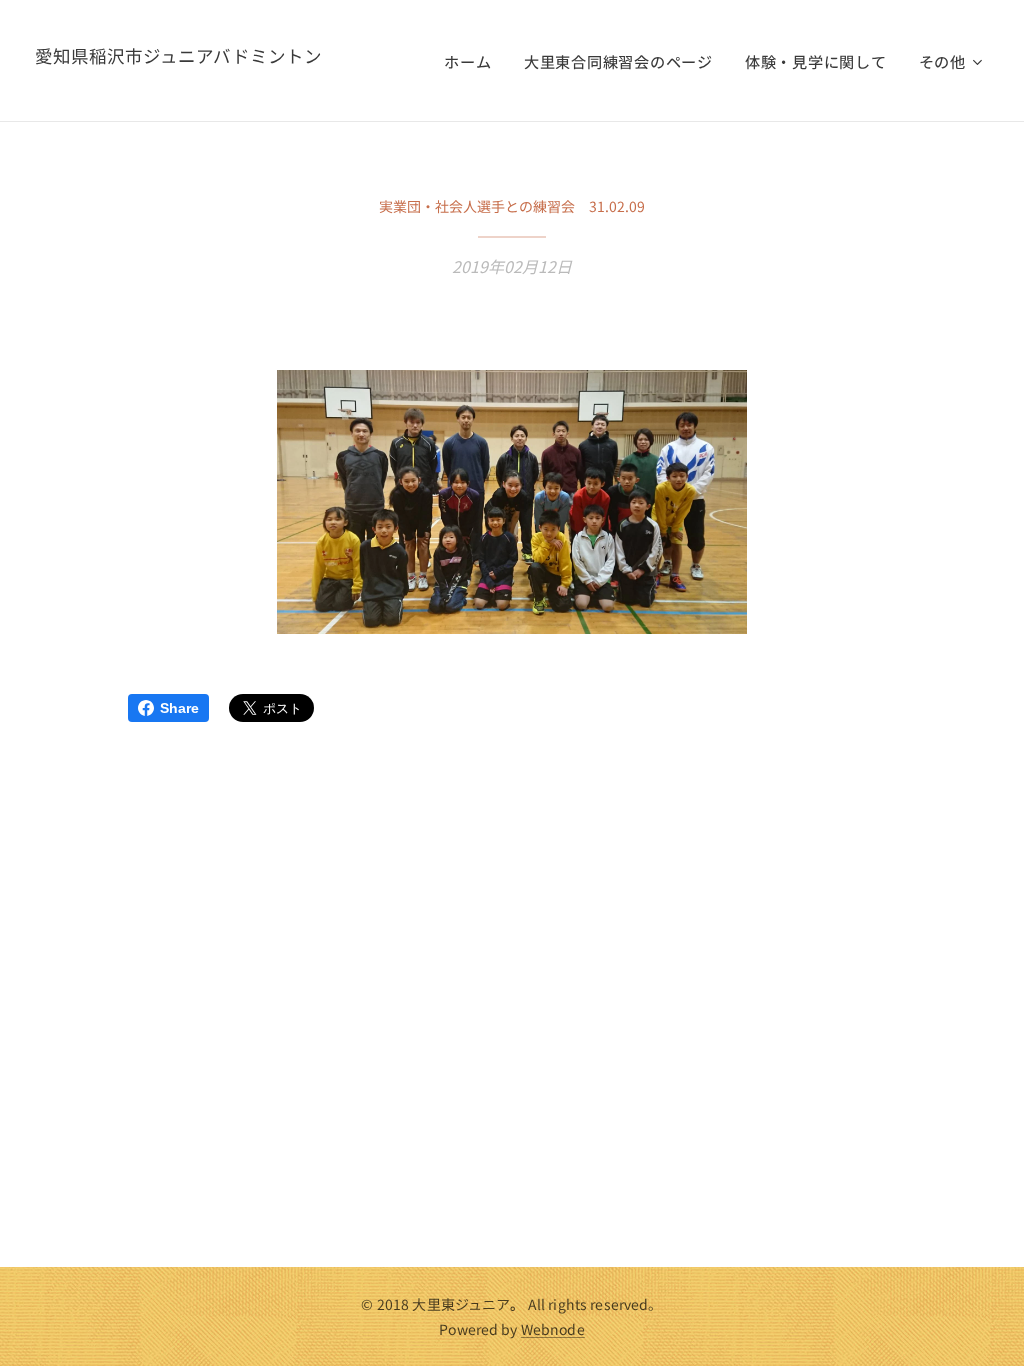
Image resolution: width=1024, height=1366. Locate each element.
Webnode (553, 1329)
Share (179, 708)
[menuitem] (473, 61)
